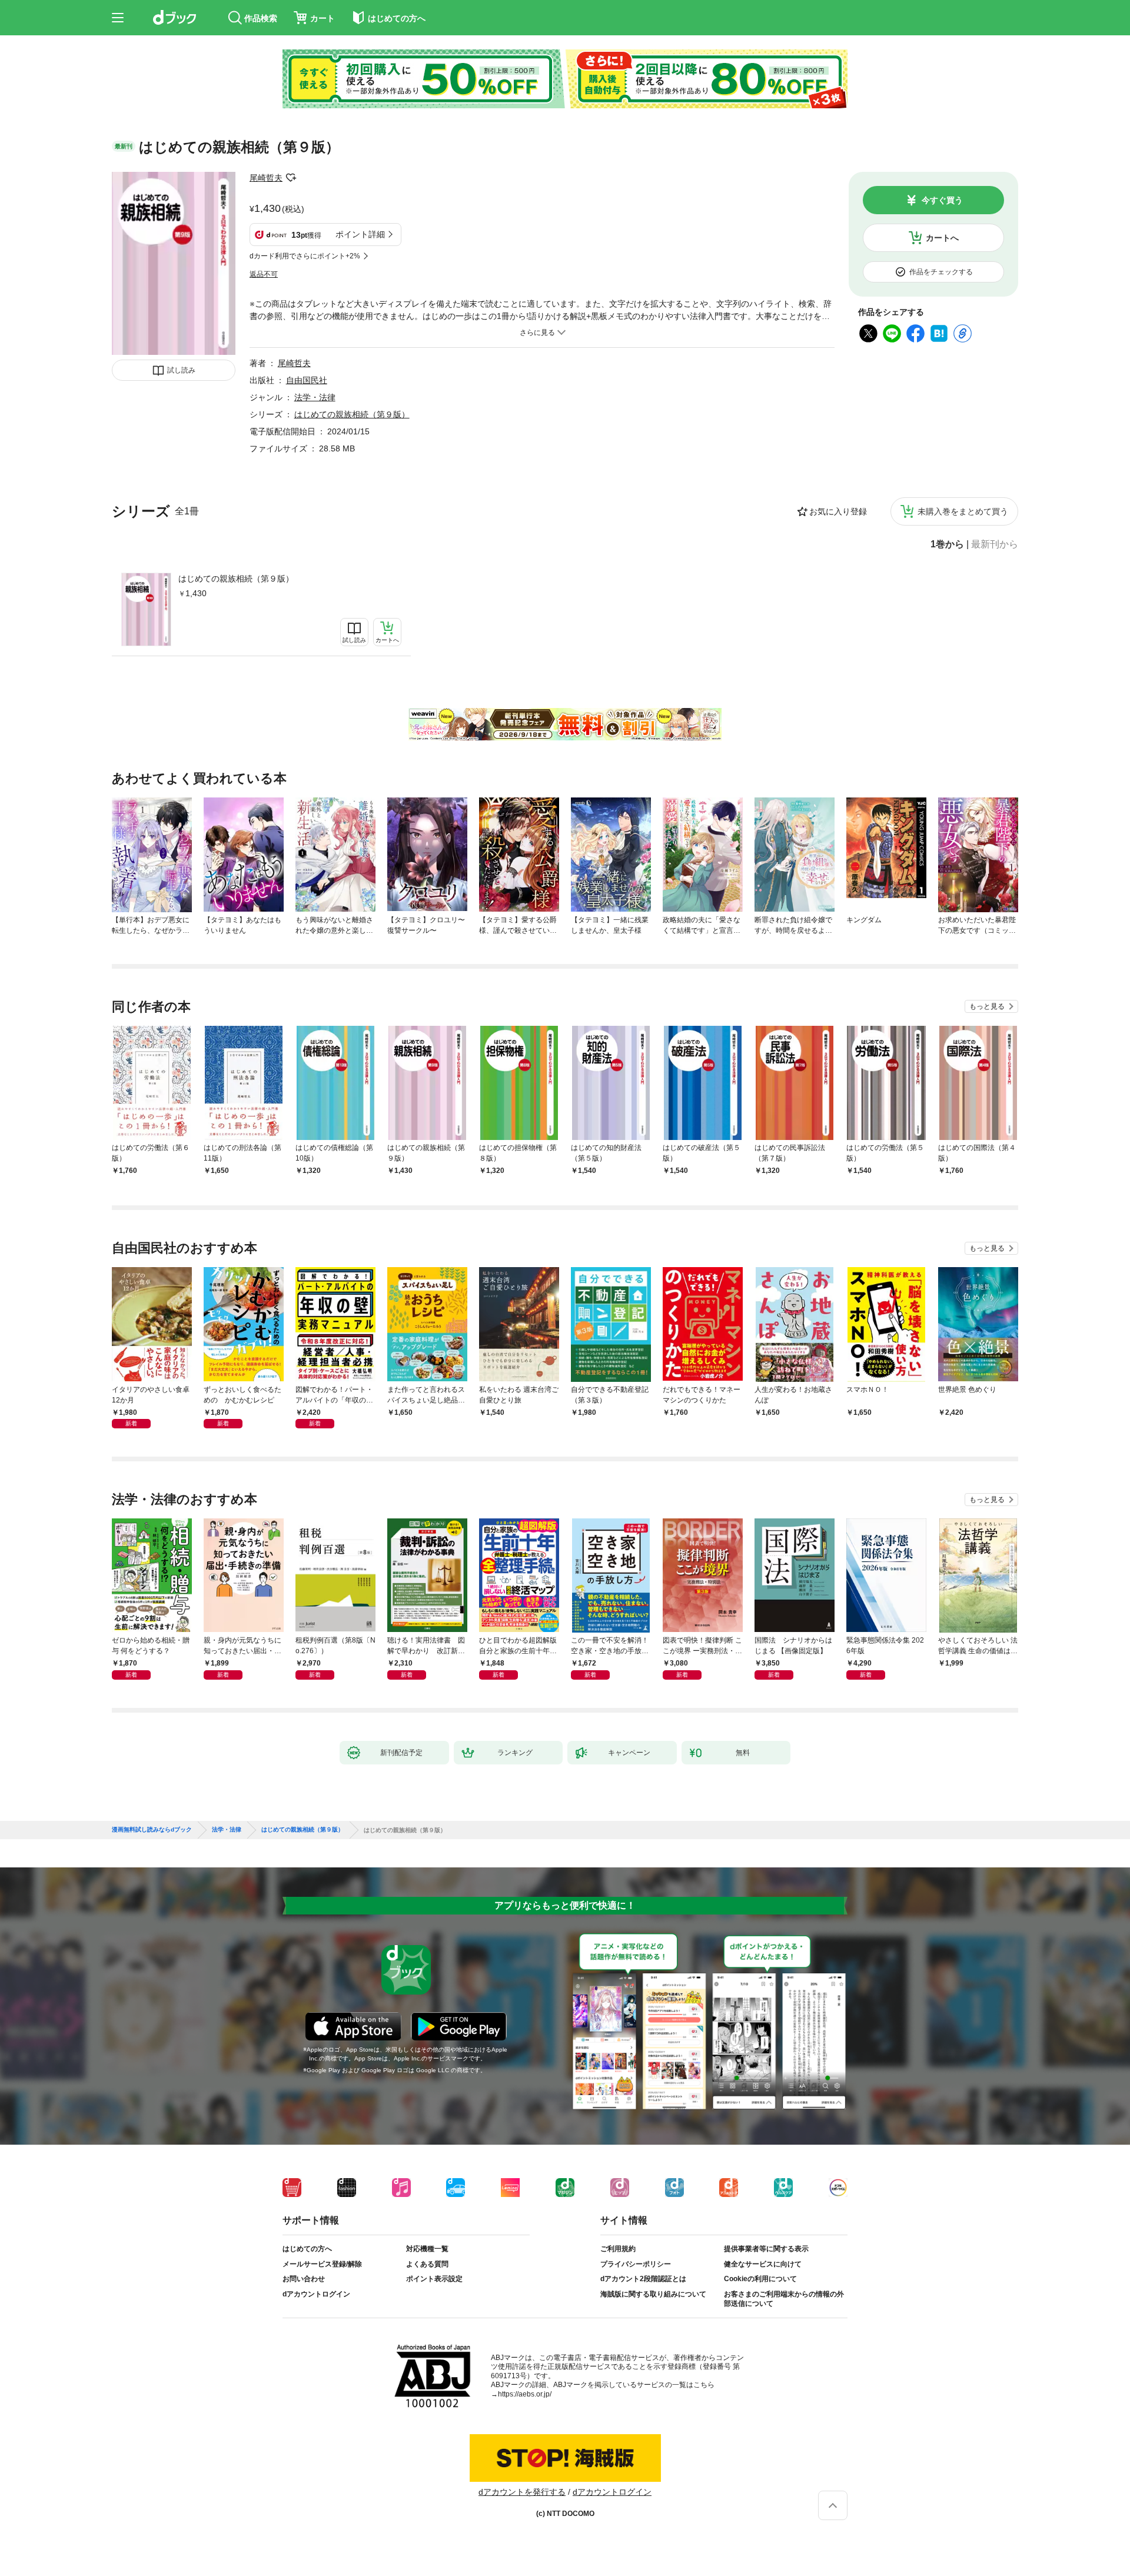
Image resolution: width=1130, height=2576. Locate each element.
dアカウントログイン (316, 2294)
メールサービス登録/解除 (322, 2264)
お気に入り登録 (838, 511)
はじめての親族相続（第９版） (236, 579)
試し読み (181, 370)
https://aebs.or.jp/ (525, 2394)
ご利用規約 (618, 2249)
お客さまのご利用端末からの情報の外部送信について (784, 2299)
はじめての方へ (307, 2249)
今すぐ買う (942, 200)
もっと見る (987, 1006)
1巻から (947, 544)
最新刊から (995, 544)
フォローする (291, 178)
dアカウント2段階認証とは (643, 2279)
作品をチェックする (941, 272)
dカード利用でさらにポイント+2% (305, 256)
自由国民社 (307, 380)
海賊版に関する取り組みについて (653, 2294)
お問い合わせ (304, 2279)
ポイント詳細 (360, 234)
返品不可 (264, 274)
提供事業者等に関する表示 (766, 2249)
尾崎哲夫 (266, 178)
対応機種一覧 (427, 2249)
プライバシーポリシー (636, 2264)
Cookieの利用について (760, 2279)
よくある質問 (427, 2264)
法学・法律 (315, 397)
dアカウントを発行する (522, 2492)
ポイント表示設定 (434, 2279)
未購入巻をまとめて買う (963, 511)
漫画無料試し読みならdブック (152, 1830)
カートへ (942, 238)
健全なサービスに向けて (763, 2264)
